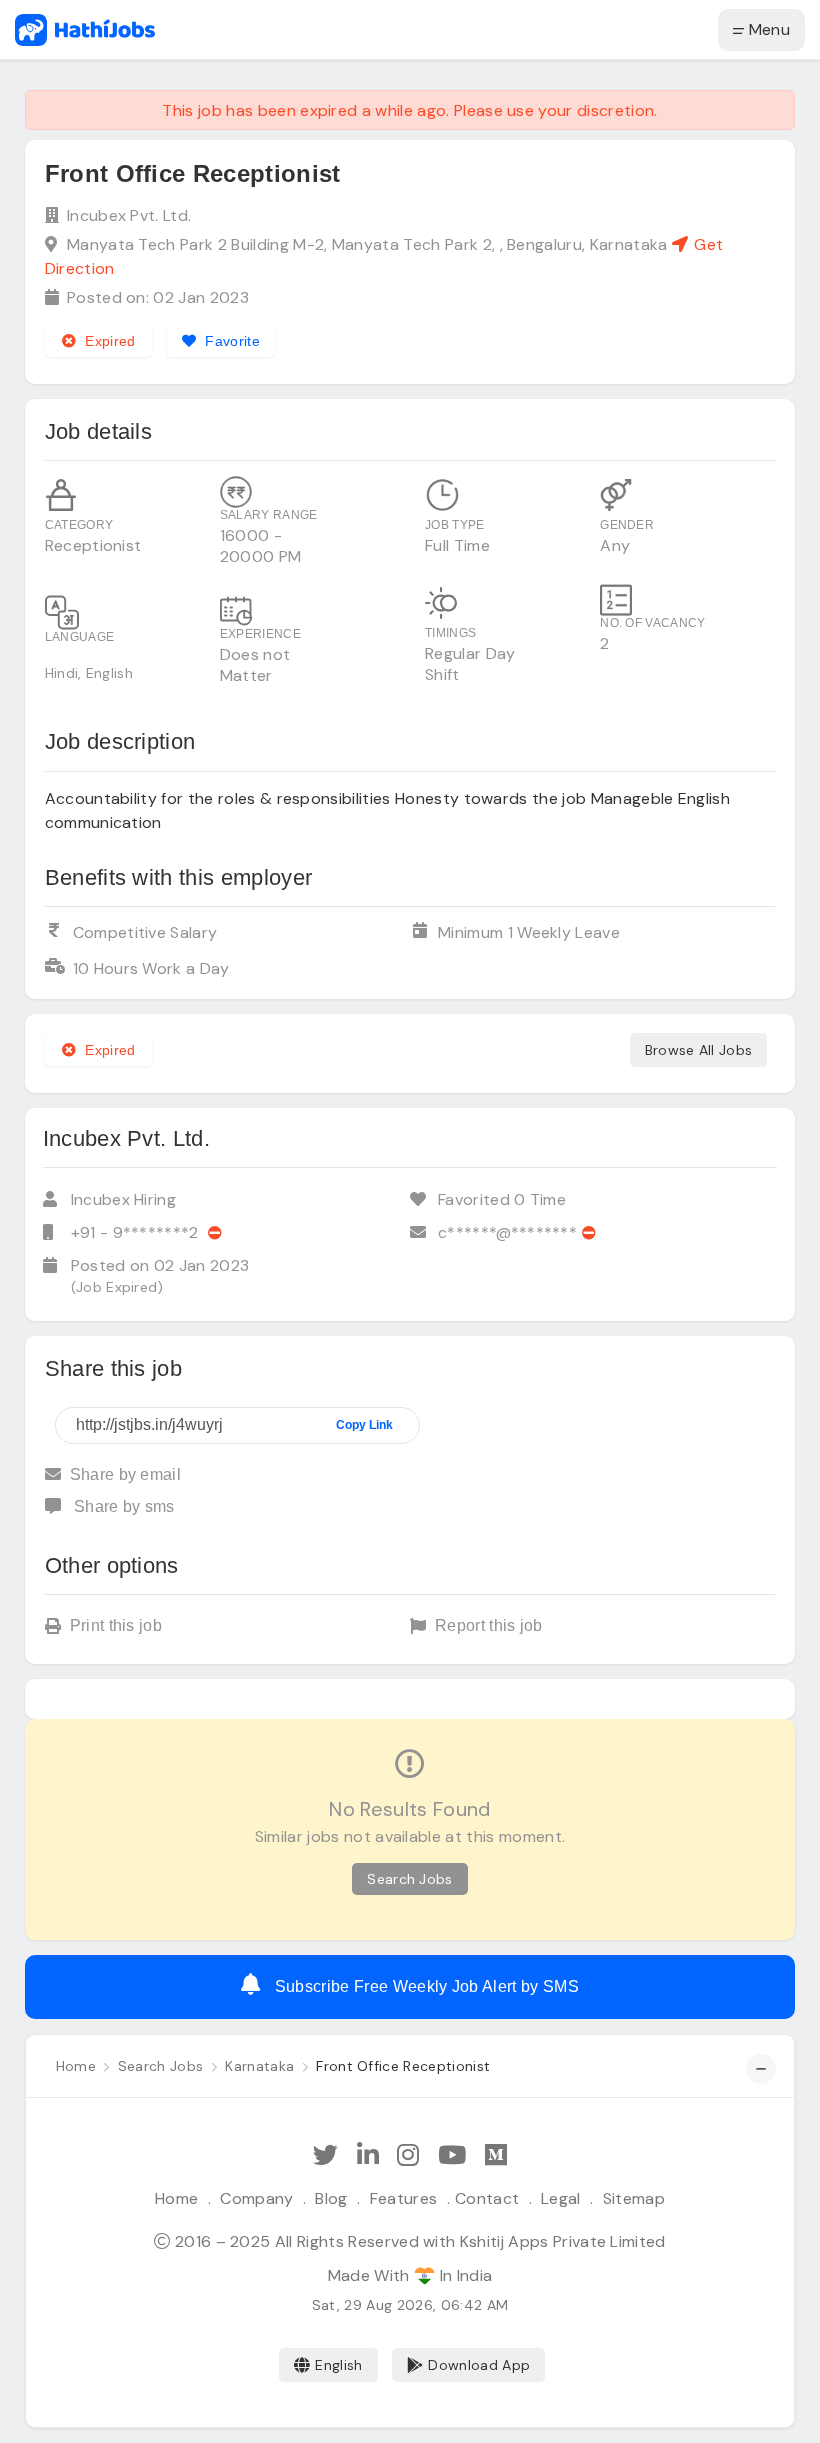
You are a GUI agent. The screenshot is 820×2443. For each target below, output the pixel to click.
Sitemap (634, 2198)
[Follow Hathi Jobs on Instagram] (408, 2155)
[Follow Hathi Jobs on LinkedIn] (368, 2155)
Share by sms (122, 1506)
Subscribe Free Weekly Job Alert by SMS (424, 1986)
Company (256, 2198)
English (338, 2365)
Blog (331, 2198)
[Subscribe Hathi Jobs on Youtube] (452, 2155)
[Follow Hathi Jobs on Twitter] (325, 2155)
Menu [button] (767, 29)
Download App (479, 2365)
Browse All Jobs (699, 1050)
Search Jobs (410, 1879)
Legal (561, 2198)
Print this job (116, 1625)
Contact (487, 2198)
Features (404, 2198)
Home (176, 2198)
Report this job (489, 1625)
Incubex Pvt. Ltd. (129, 215)
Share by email (125, 1474)
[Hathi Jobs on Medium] (496, 2155)
